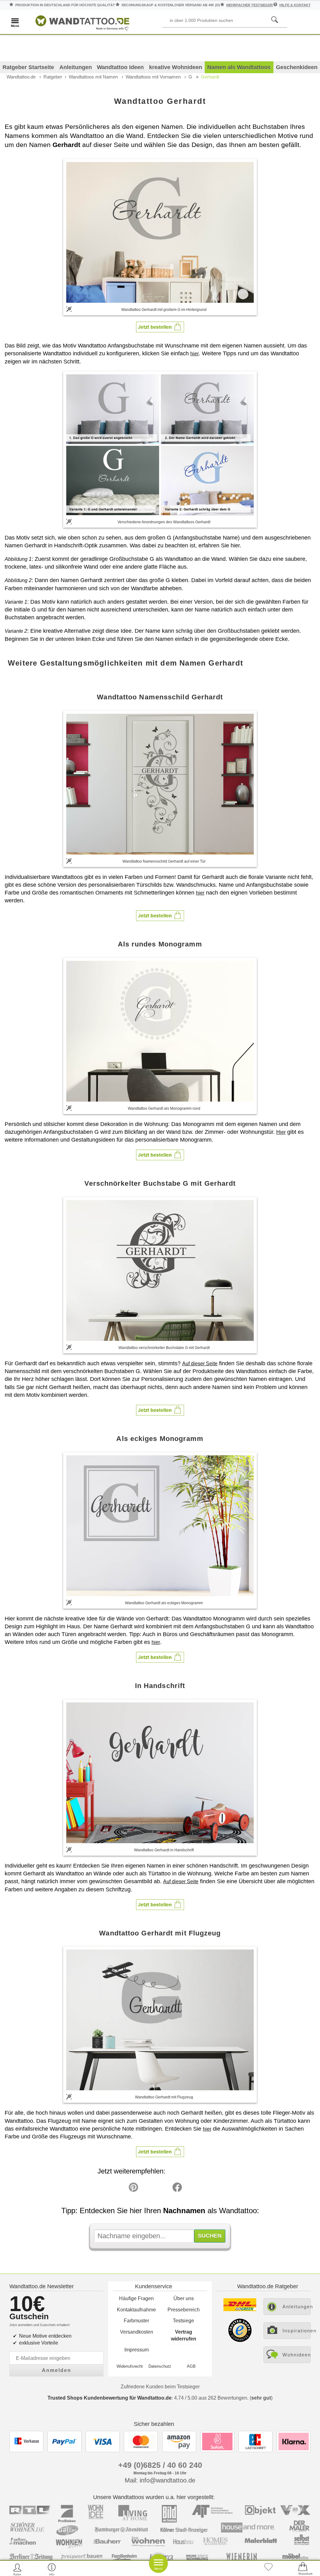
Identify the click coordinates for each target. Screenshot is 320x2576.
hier (195, 354)
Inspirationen (297, 2331)
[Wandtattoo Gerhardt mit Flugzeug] (160, 2020)
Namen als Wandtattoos (239, 67)
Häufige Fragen (136, 2298)
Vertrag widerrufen (184, 2335)
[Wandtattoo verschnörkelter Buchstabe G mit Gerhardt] (160, 1270)
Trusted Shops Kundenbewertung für (110, 2398)
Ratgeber (53, 77)
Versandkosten (137, 2332)
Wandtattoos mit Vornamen (153, 77)
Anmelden (57, 2370)
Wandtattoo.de (21, 77)
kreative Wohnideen (176, 67)
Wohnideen (297, 2355)
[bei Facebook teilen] (163, 2189)
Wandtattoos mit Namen (93, 77)
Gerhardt (210, 77)
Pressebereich (184, 2310)
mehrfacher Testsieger (250, 5)
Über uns (184, 2298)
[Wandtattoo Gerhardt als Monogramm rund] (160, 1031)
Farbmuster (136, 2321)
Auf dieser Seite (200, 1364)
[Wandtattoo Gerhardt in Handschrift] (160, 1773)
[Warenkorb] (303, 2569)
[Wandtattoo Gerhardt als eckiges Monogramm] (160, 1526)
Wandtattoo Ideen (120, 67)
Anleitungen (76, 67)
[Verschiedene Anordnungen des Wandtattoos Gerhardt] (160, 444)
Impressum (137, 2350)
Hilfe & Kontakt (295, 5)
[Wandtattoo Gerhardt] (160, 232)
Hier (281, 1132)
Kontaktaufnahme (136, 2310)
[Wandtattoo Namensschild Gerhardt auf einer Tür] (160, 784)
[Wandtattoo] (82, 22)
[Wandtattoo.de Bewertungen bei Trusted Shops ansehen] (240, 2340)
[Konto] (17, 2569)
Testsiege (183, 2321)
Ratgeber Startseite (28, 67)
